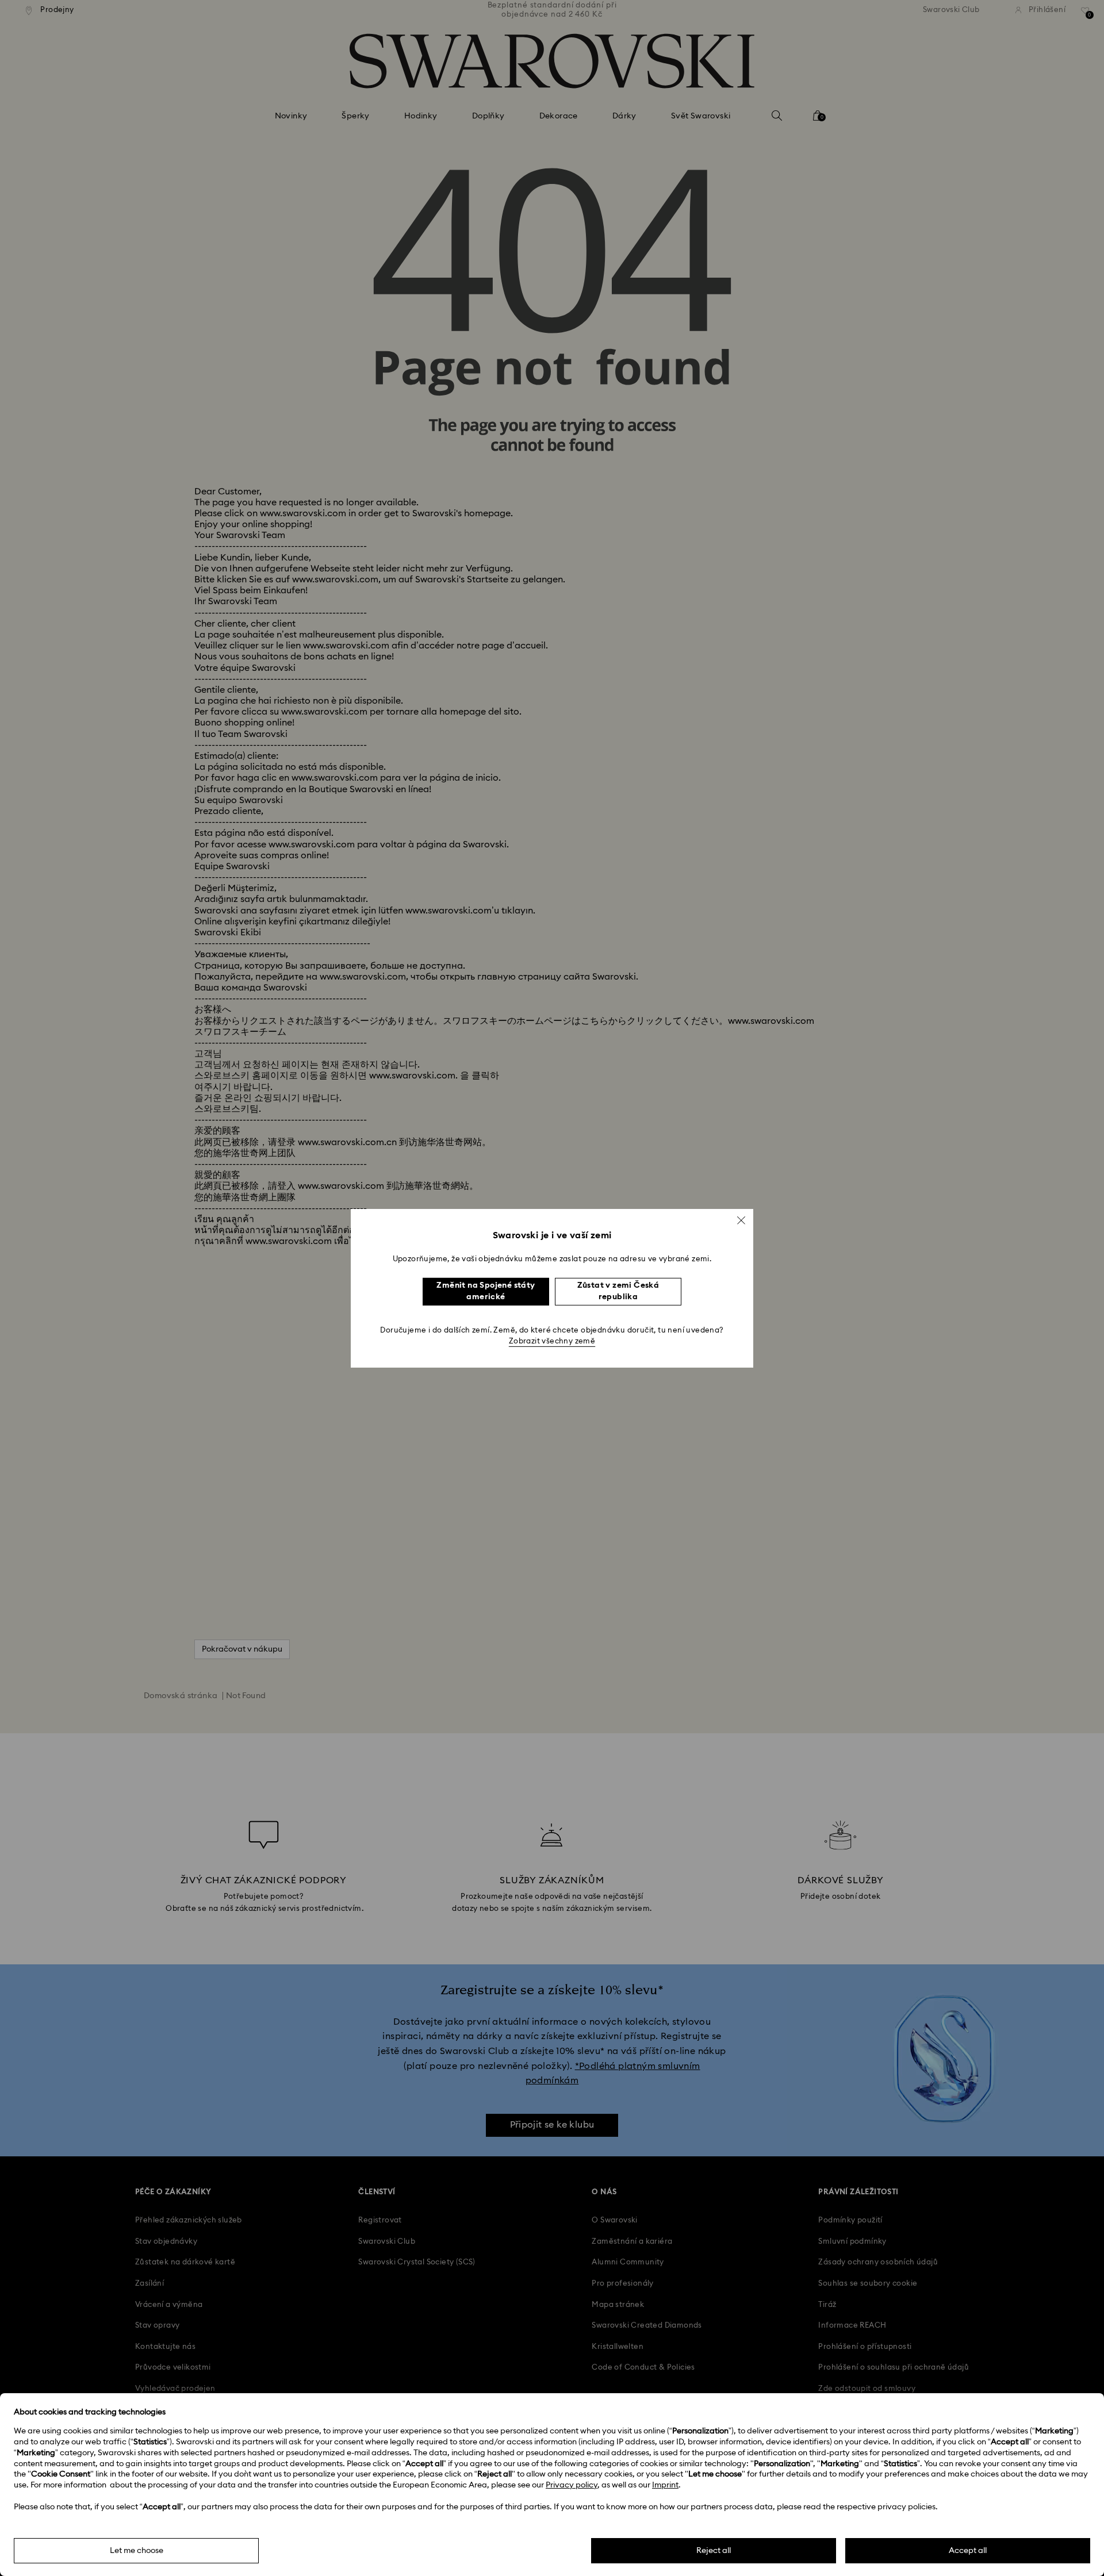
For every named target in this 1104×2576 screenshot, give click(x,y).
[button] (741, 1220)
